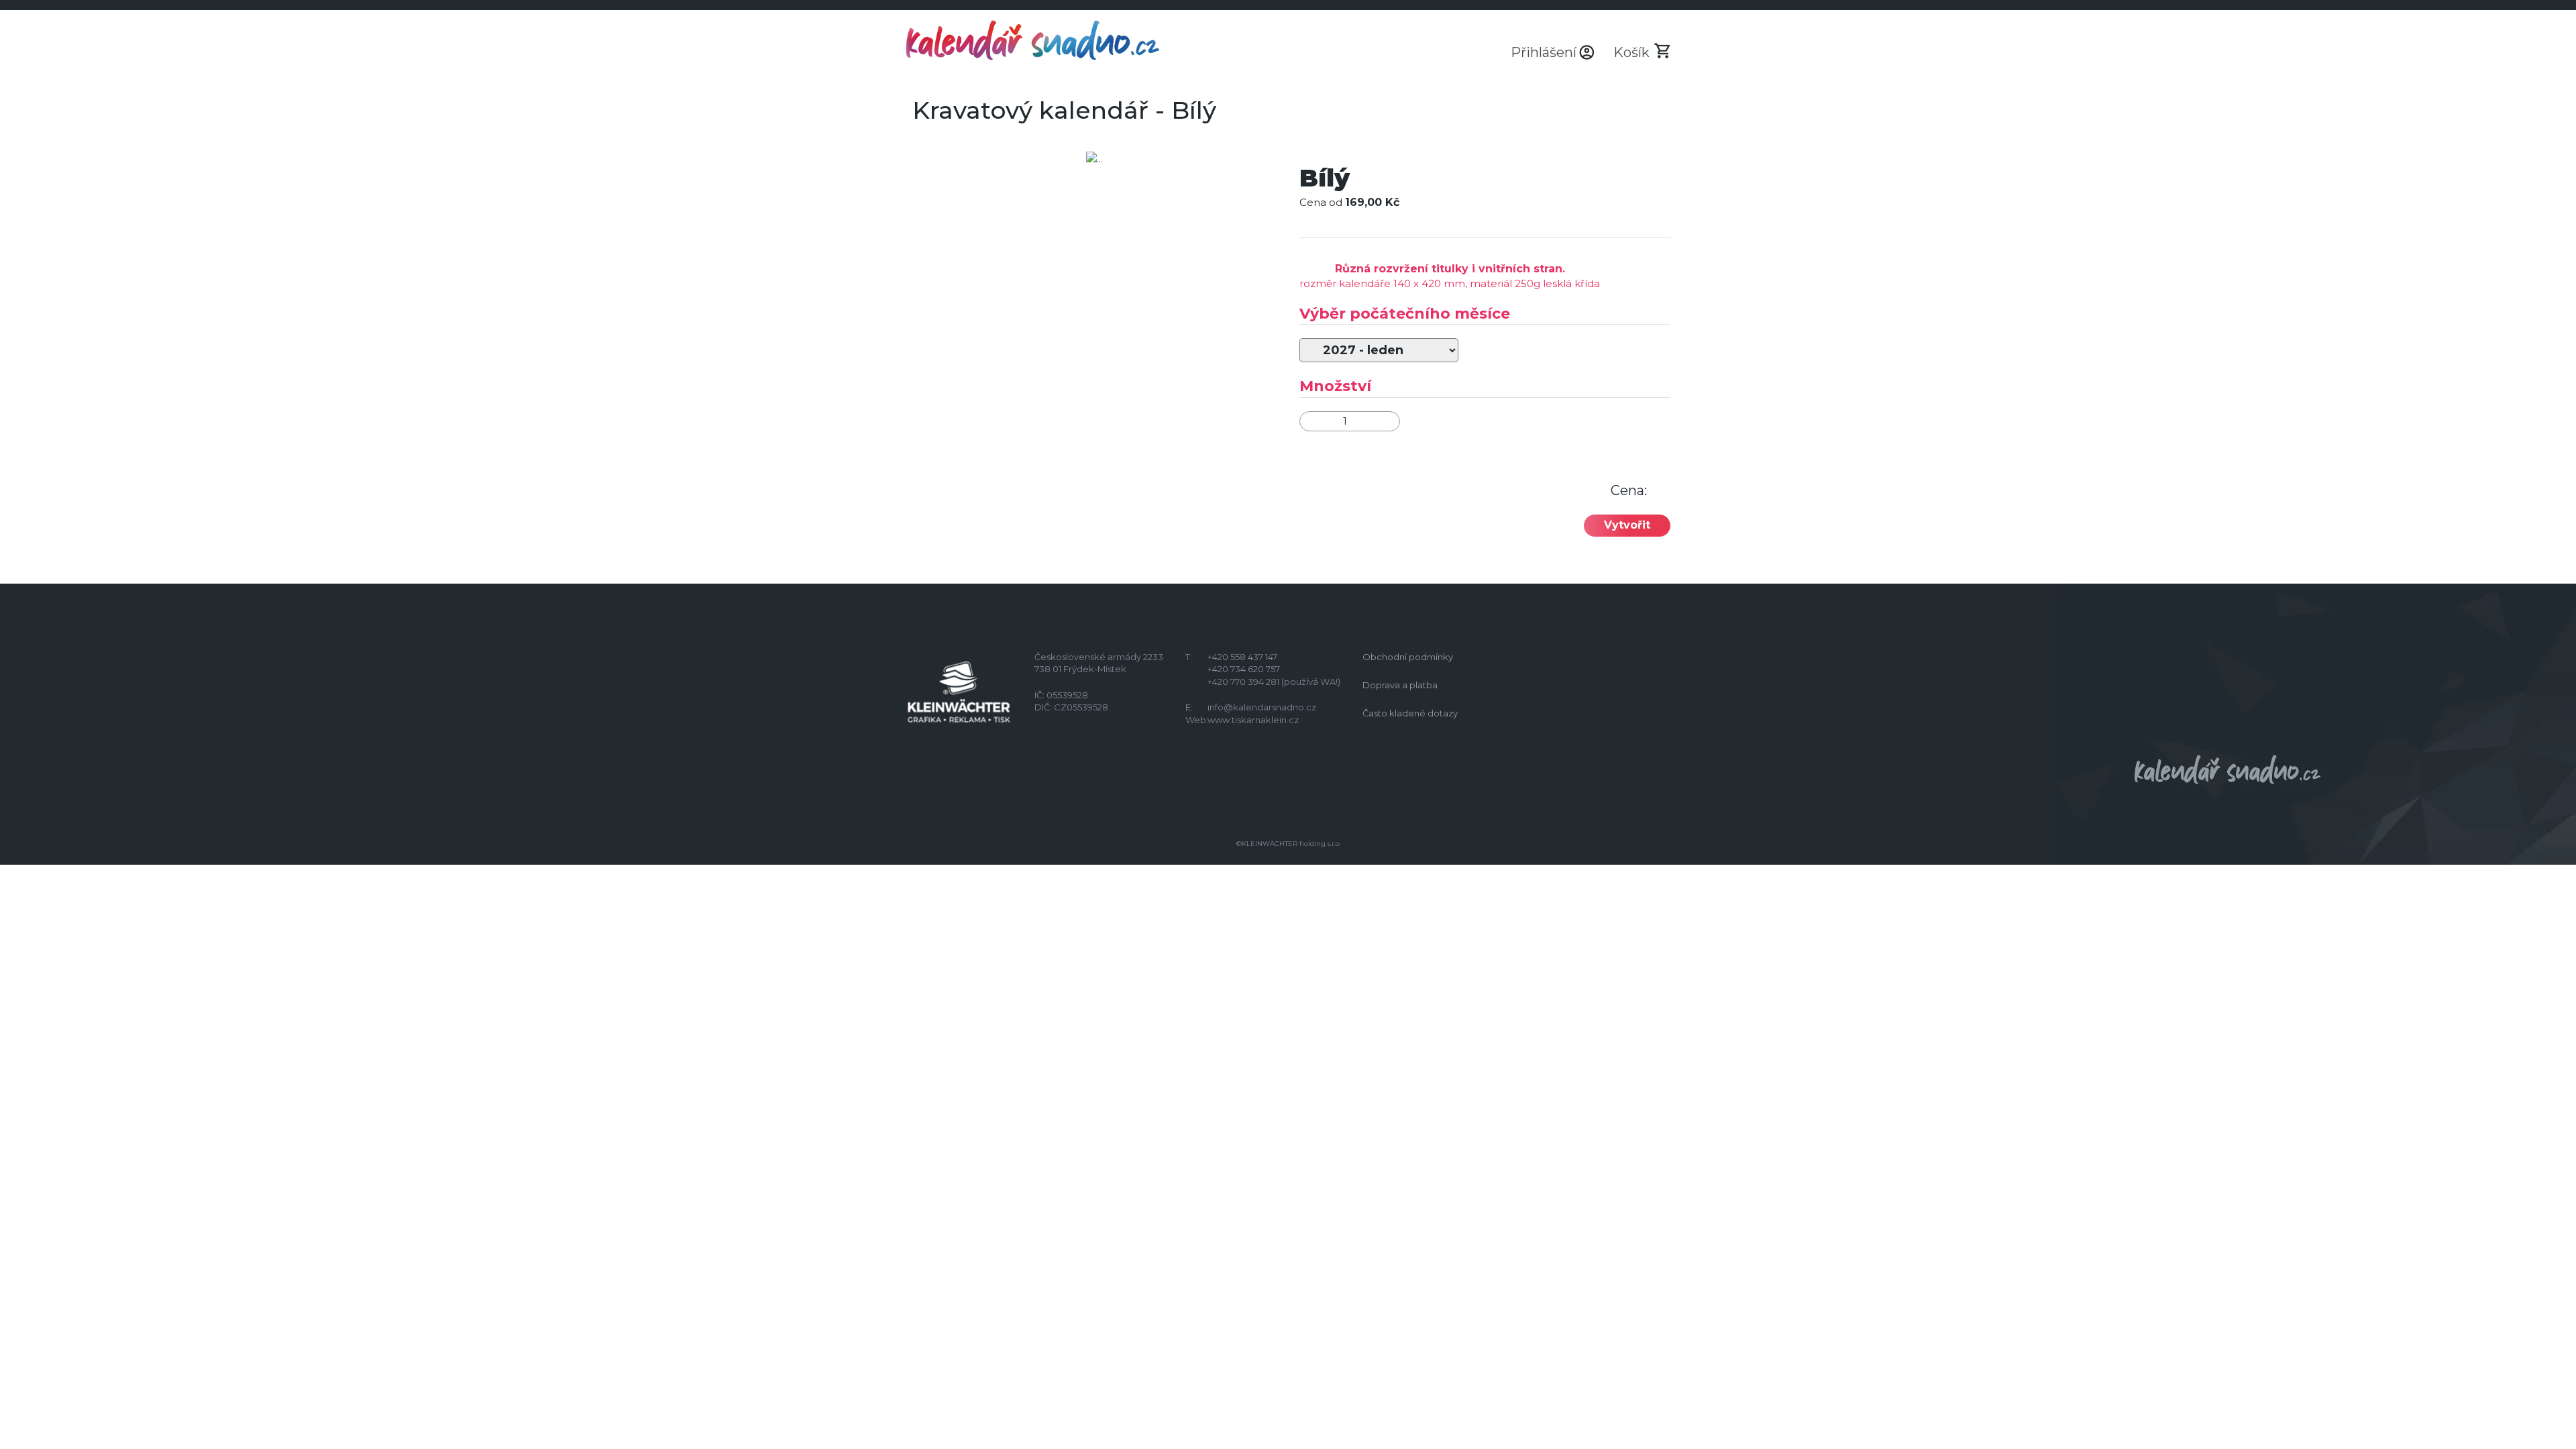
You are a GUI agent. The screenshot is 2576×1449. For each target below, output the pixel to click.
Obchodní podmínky (1408, 657)
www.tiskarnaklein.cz (1253, 720)
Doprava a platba (1400, 685)
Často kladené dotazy (1410, 713)
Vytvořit (1627, 525)
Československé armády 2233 (1099, 657)
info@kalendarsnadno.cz (1262, 707)
